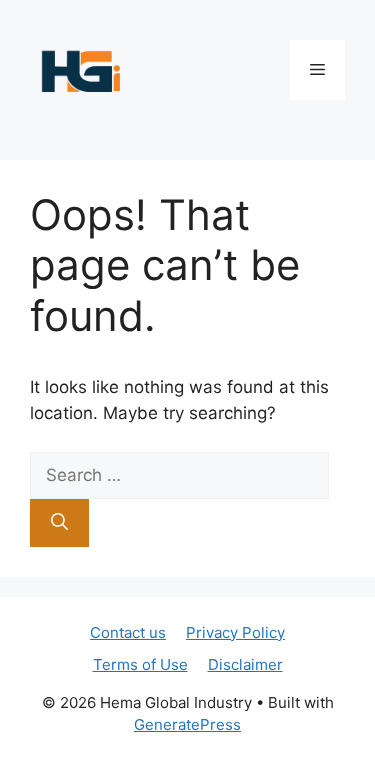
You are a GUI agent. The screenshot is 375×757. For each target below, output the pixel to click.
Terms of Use (140, 664)
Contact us (128, 632)
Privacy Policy (235, 632)
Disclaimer (245, 664)
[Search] (59, 523)
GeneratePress (187, 724)
